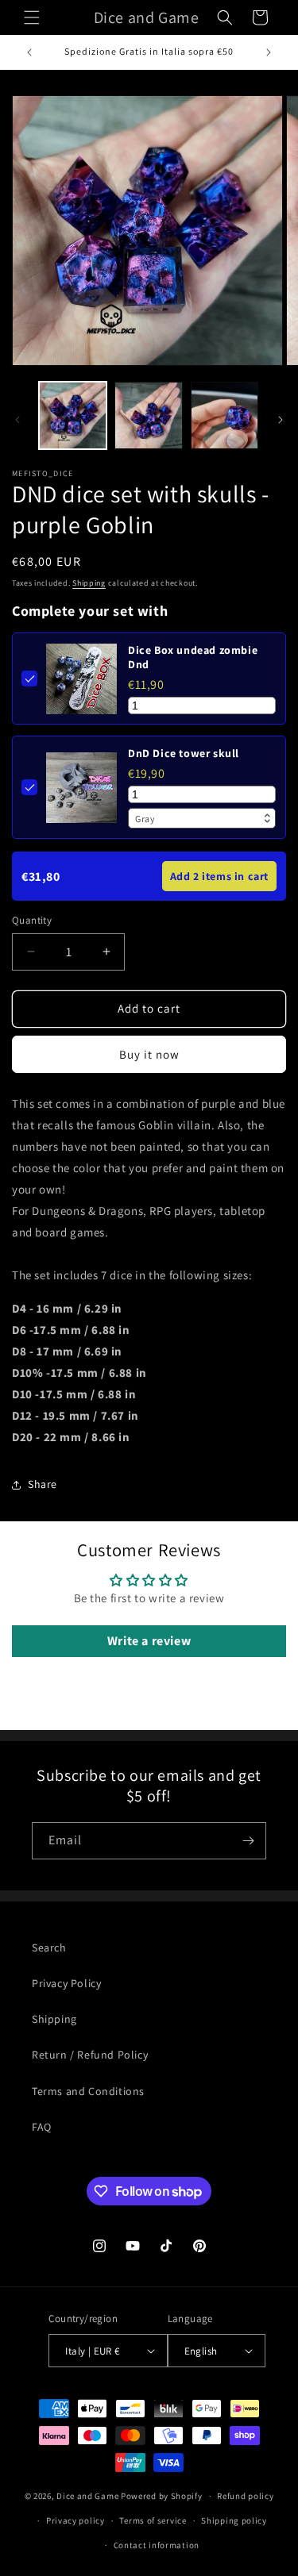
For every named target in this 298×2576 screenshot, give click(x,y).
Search (49, 1947)
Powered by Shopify (162, 2496)
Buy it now (149, 1054)
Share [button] (43, 1484)
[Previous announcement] (29, 52)
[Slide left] (17, 420)
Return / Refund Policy (90, 2055)
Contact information (157, 2545)
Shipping (89, 583)
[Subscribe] (248, 1841)
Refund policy (245, 2496)
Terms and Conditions (88, 2091)
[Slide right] (281, 420)
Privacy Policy (66, 1983)
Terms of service (153, 2520)
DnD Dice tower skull (184, 753)
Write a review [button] (149, 1641)
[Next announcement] (269, 52)
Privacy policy (75, 2520)
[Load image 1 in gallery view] (73, 415)
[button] (32, 17)
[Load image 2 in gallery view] (148, 415)
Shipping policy (234, 2520)
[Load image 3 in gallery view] (224, 415)
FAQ (42, 2127)
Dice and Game (87, 2496)
